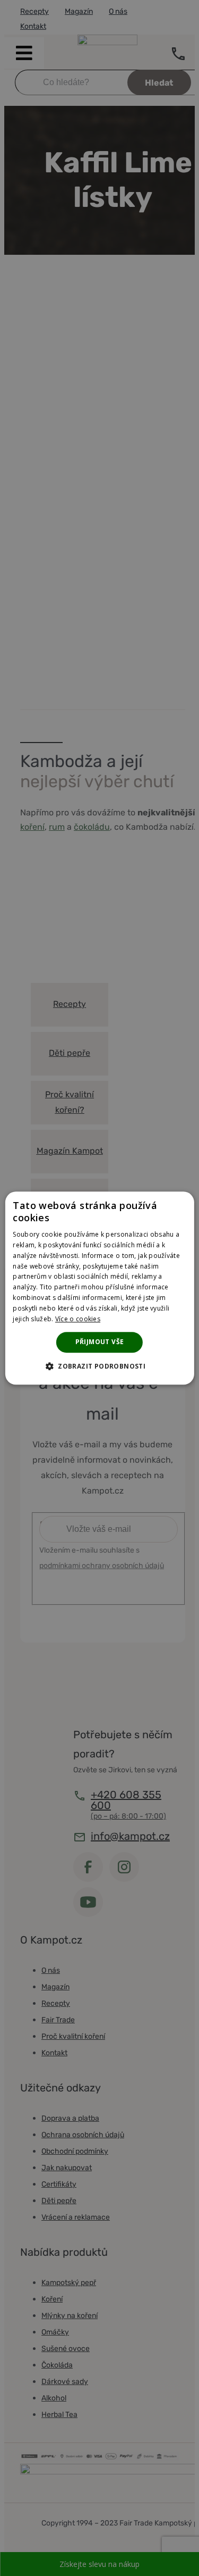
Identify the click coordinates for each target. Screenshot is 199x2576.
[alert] (99, 1288)
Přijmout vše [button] (100, 1342)
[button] (99, 1366)
